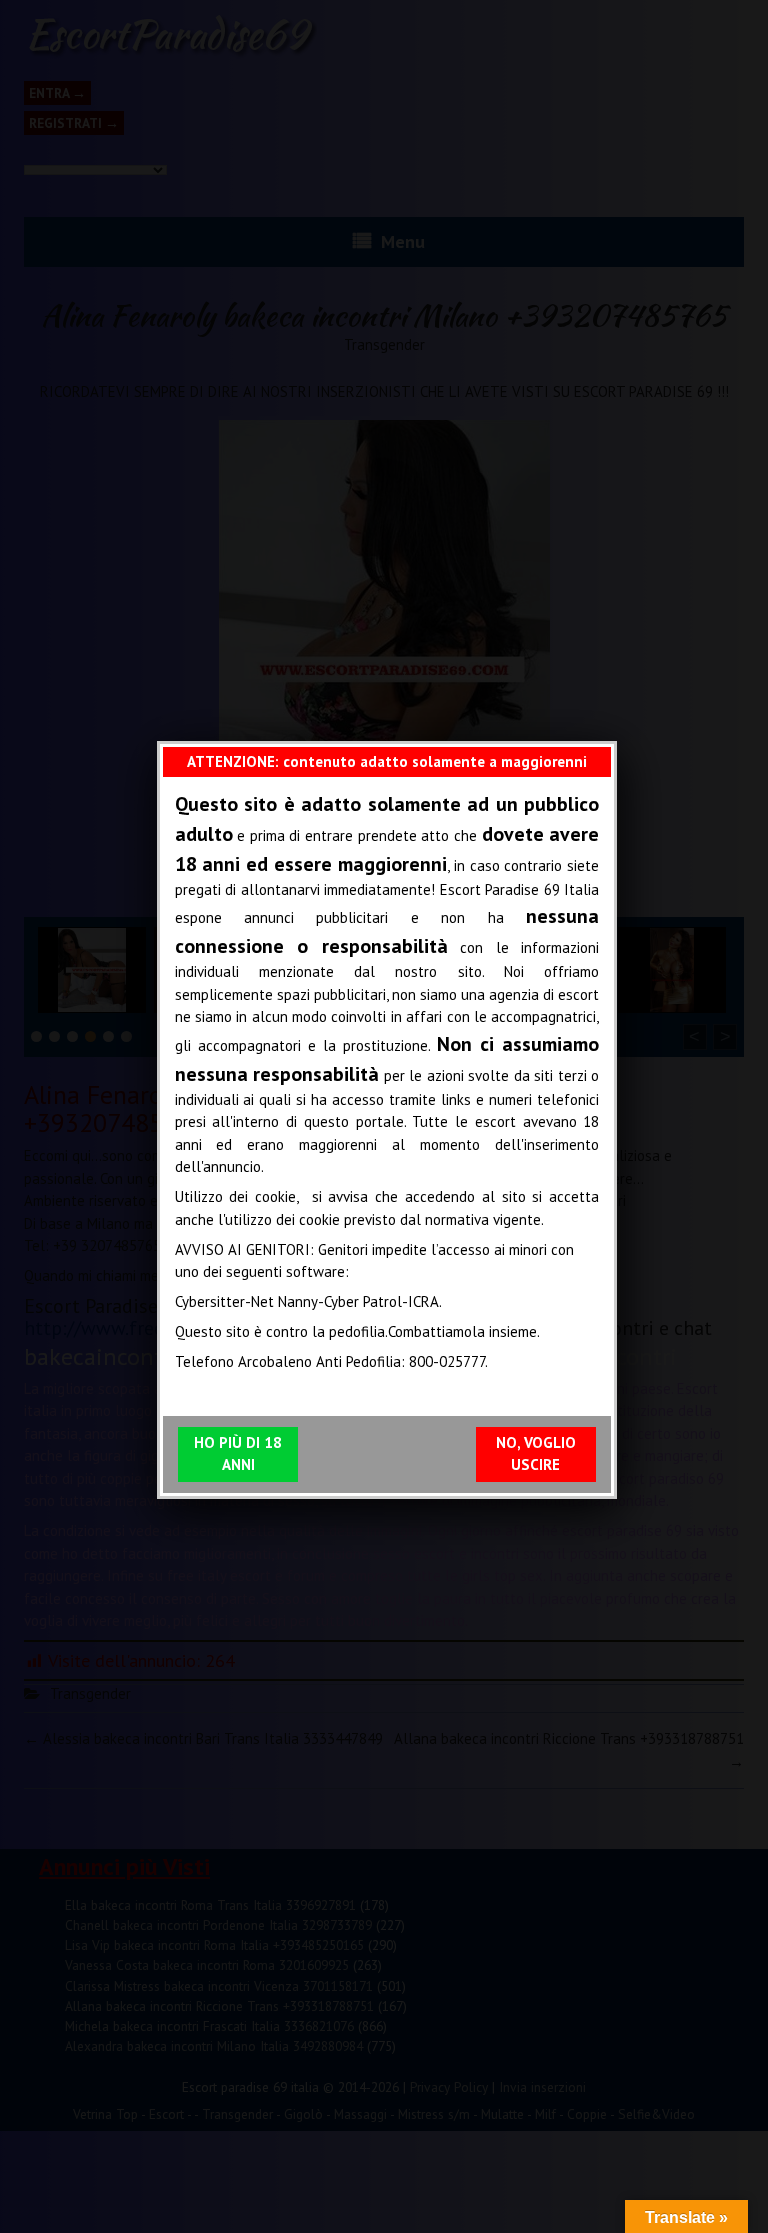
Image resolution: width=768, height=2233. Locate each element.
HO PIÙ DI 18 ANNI (238, 1454)
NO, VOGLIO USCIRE (536, 1454)
